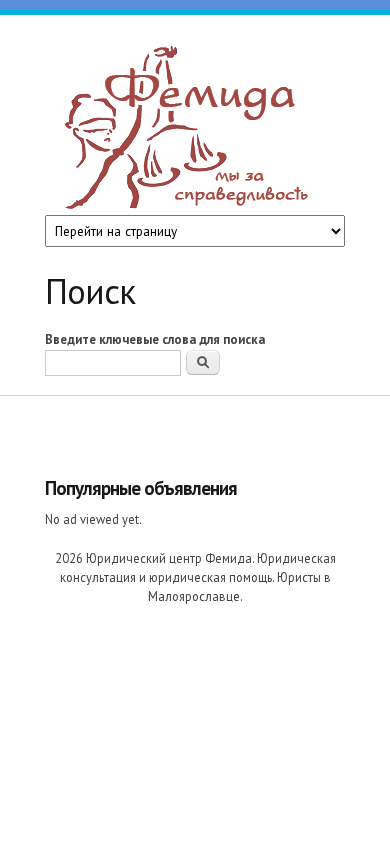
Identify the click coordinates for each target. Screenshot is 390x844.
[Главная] (190, 130)
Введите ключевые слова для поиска (155, 339)
